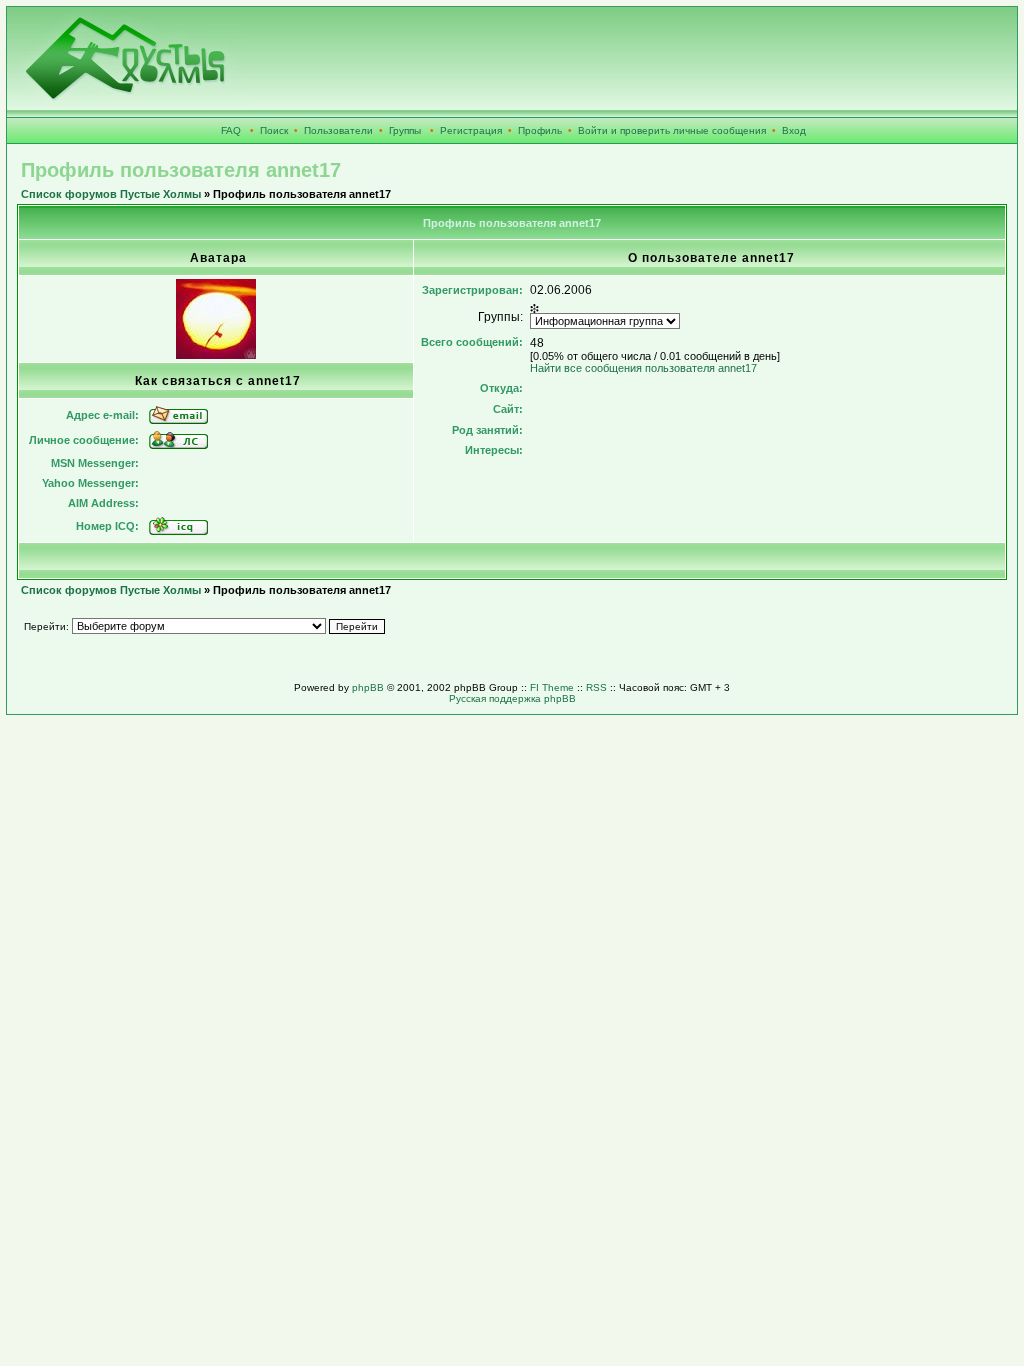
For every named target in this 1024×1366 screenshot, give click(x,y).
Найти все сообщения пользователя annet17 (643, 368)
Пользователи (338, 130)
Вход (794, 130)
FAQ (231, 130)
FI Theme (552, 687)
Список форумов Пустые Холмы (111, 194)
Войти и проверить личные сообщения (672, 130)
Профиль (540, 130)
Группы (405, 130)
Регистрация (471, 130)
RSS (596, 687)
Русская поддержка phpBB (512, 698)
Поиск (274, 130)
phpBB (368, 687)
